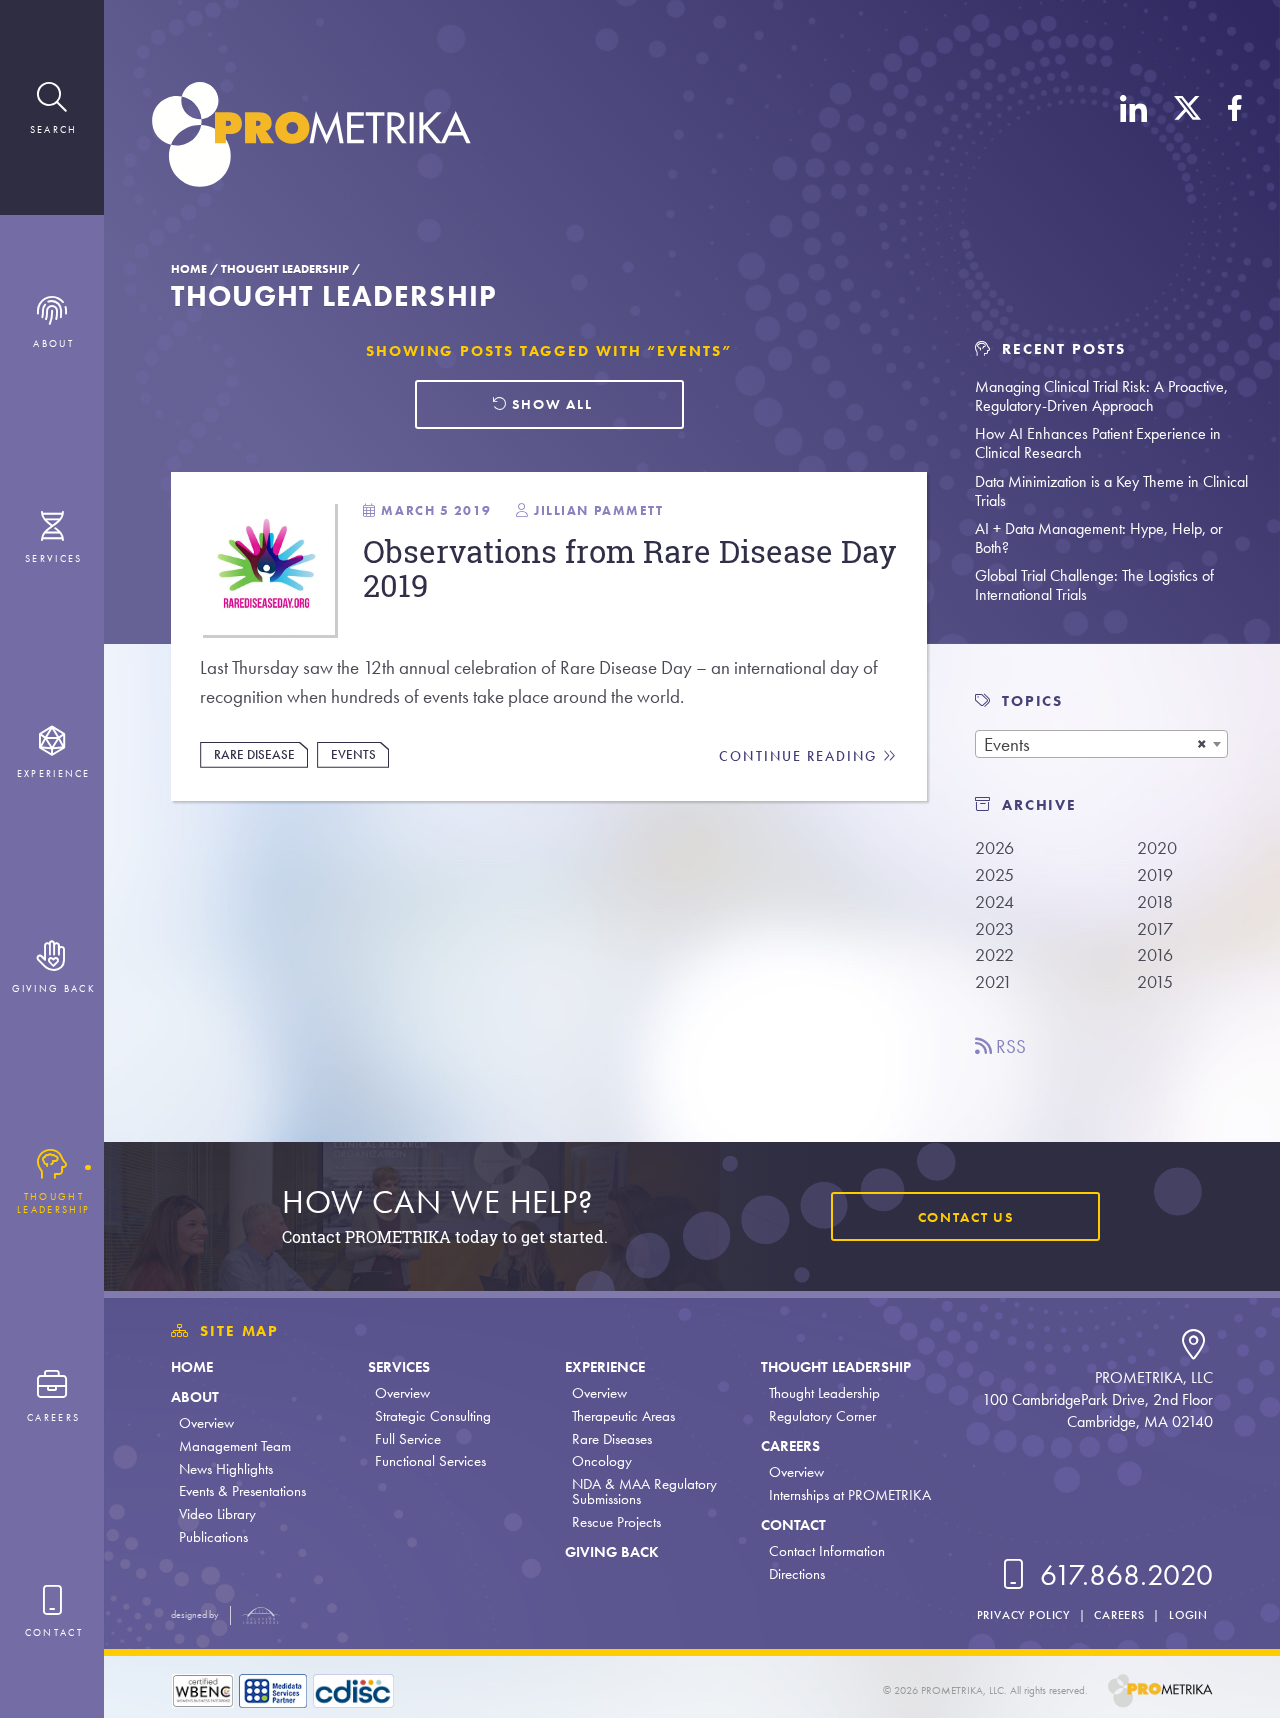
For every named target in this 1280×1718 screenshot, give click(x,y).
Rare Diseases (612, 1439)
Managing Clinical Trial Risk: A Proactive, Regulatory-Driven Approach (1101, 396)
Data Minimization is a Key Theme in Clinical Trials (1111, 491)
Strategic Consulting (433, 1416)
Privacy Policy (1023, 1615)
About (195, 1397)
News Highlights (226, 1469)
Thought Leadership (285, 269)
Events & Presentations (242, 1491)
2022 (994, 954)
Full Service (408, 1439)
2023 (994, 928)
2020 (1157, 847)
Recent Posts (1060, 349)
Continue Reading (800, 756)
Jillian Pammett (598, 510)
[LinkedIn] (1134, 138)
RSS (1009, 1046)
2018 (1155, 901)
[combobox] (1101, 744)
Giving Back (612, 1552)
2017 (1155, 928)
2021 (993, 981)
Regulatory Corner (822, 1416)
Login (1188, 1615)
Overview (206, 1423)
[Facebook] (1235, 138)
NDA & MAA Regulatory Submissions (644, 1491)
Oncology (602, 1461)
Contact (793, 1525)
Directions (797, 1574)
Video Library (217, 1514)
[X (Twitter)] (1187, 138)
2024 (994, 901)
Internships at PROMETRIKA (850, 1495)
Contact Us (966, 1217)
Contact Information (827, 1551)
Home (189, 269)
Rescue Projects (616, 1522)
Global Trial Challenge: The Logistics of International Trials (1094, 585)
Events (353, 754)
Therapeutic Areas (623, 1416)
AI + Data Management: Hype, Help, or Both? (1099, 538)
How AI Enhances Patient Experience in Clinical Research (1098, 443)
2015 (1155, 981)
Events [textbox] (1007, 744)
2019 (1155, 874)
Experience (605, 1367)
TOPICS (1032, 701)
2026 (994, 847)
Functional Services (430, 1461)
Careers (790, 1446)
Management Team (235, 1446)
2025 (994, 874)
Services (399, 1367)
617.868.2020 (1123, 1575)
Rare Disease (254, 754)
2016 (1155, 954)
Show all (549, 404)
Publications (213, 1537)
